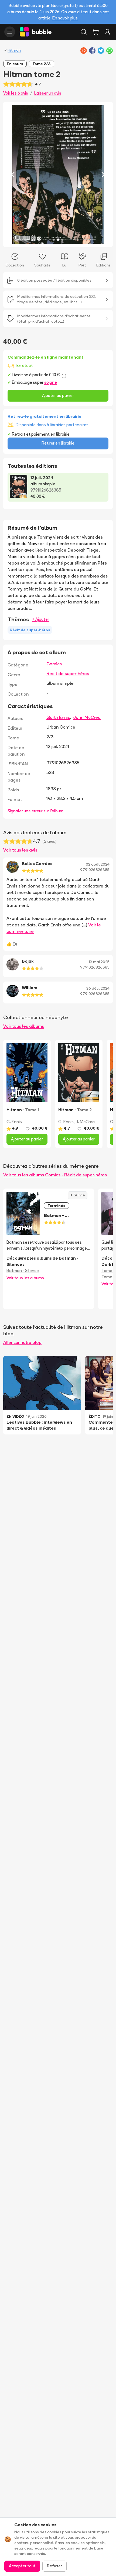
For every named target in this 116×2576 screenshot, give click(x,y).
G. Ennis (14, 1122)
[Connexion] (107, 32)
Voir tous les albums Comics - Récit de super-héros (55, 1175)
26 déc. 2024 (98, 988)
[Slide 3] (62, 240)
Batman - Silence (23, 1271)
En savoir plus (65, 18)
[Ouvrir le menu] (10, 32)
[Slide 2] (58, 240)
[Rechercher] (84, 32)
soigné (51, 382)
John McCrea (87, 717)
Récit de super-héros (68, 673)
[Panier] (95, 32)
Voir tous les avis (20, 850)
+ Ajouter (41, 619)
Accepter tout (22, 2566)
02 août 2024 (98, 864)
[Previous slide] (13, 174)
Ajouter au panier (58, 396)
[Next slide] (103, 174)
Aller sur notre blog (22, 1342)
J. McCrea (85, 1122)
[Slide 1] (54, 240)
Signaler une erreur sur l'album (35, 811)
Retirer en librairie (58, 443)
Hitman (14, 50)
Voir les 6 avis (16, 93)
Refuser (54, 2566)
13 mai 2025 (99, 962)
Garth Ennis (58, 717)
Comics (54, 664)
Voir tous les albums (24, 1026)
